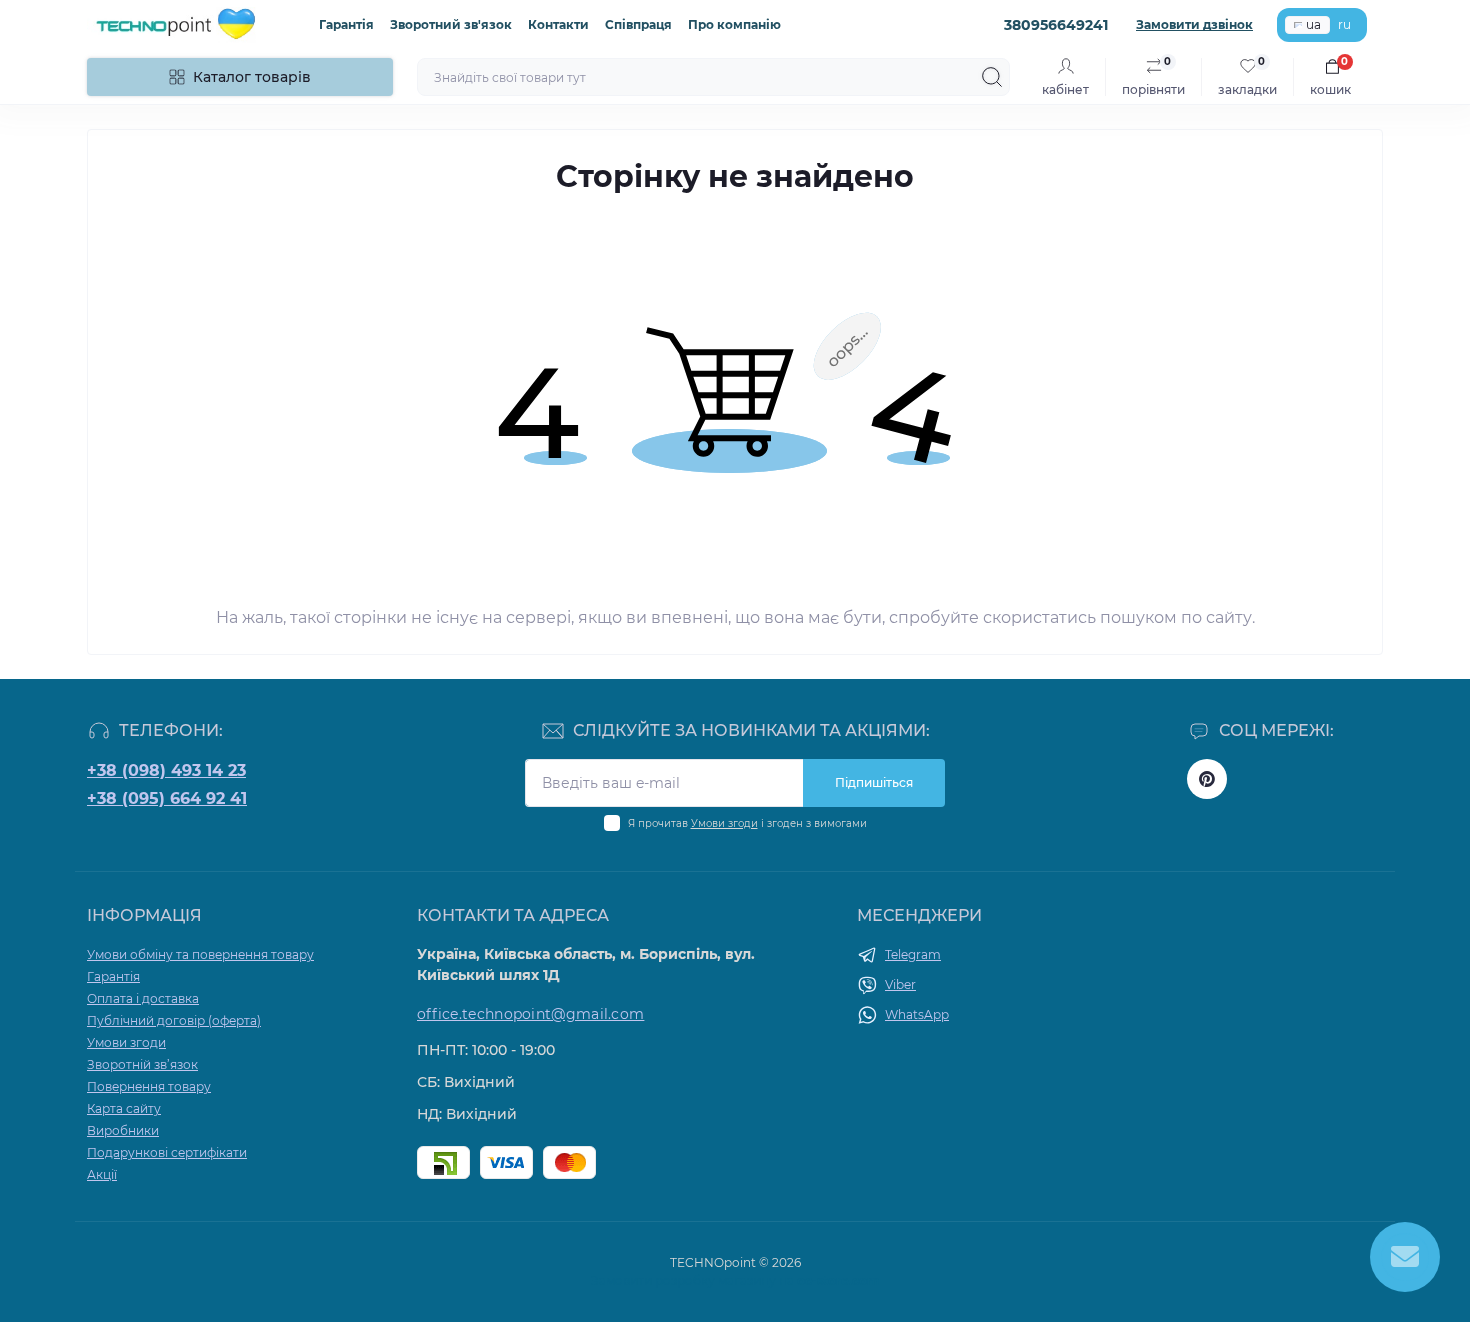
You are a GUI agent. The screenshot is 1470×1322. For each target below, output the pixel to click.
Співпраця (638, 24)
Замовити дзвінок (1194, 24)
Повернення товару (149, 1086)
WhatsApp (917, 1014)
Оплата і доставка (143, 998)
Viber (900, 984)
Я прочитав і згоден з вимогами (747, 823)
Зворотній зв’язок (142, 1064)
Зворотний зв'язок (451, 24)
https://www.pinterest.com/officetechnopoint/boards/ (1207, 779)
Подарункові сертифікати (167, 1152)
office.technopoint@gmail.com (530, 1014)
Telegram (913, 954)
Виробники (123, 1130)
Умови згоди (724, 823)
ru (1344, 24)
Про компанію (734, 24)
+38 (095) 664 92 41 (167, 798)
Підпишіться (874, 782)
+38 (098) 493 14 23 (166, 770)
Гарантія (346, 24)
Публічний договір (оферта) (174, 1020)
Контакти (558, 24)
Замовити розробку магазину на (735, 1280)
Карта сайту (124, 1108)
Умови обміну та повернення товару (200, 954)
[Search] (992, 77)
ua (1313, 24)
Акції (102, 1174)
